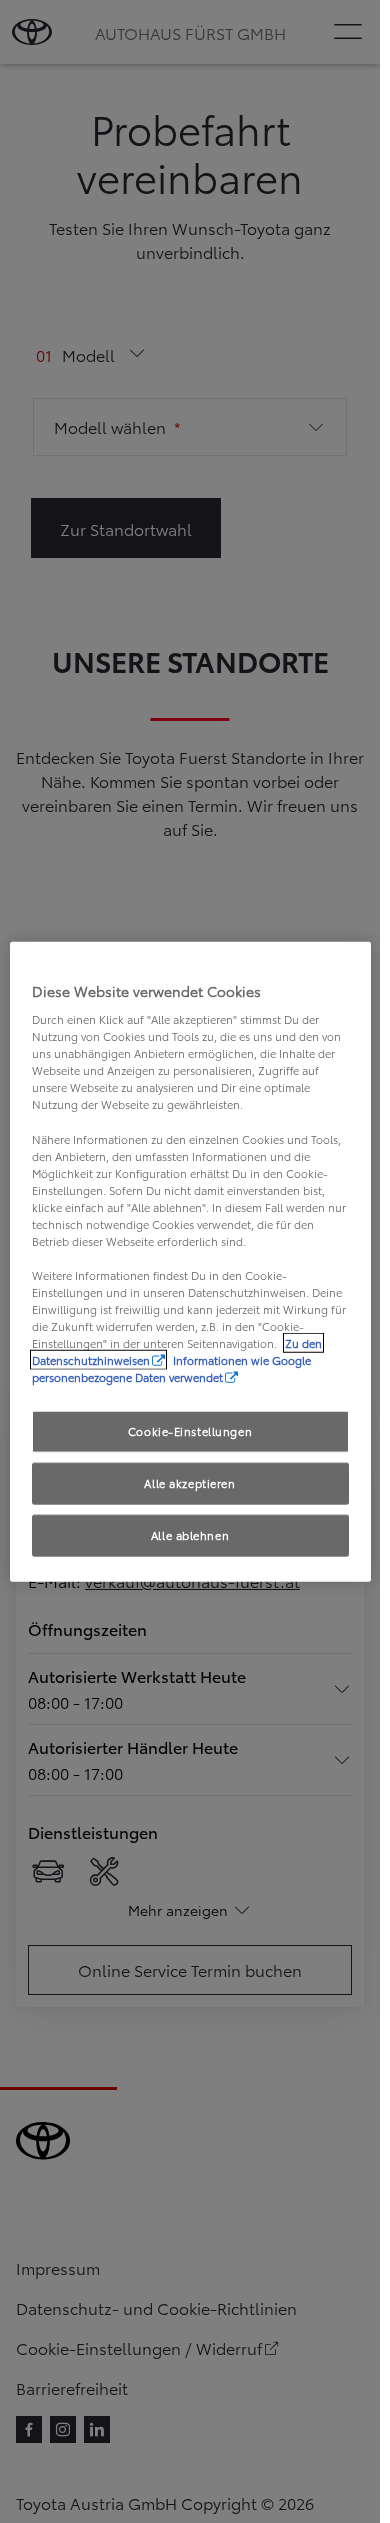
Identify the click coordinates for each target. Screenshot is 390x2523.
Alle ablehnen (190, 1535)
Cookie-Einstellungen (190, 1431)
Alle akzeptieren (189, 1483)
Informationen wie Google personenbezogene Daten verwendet (171, 1368)
